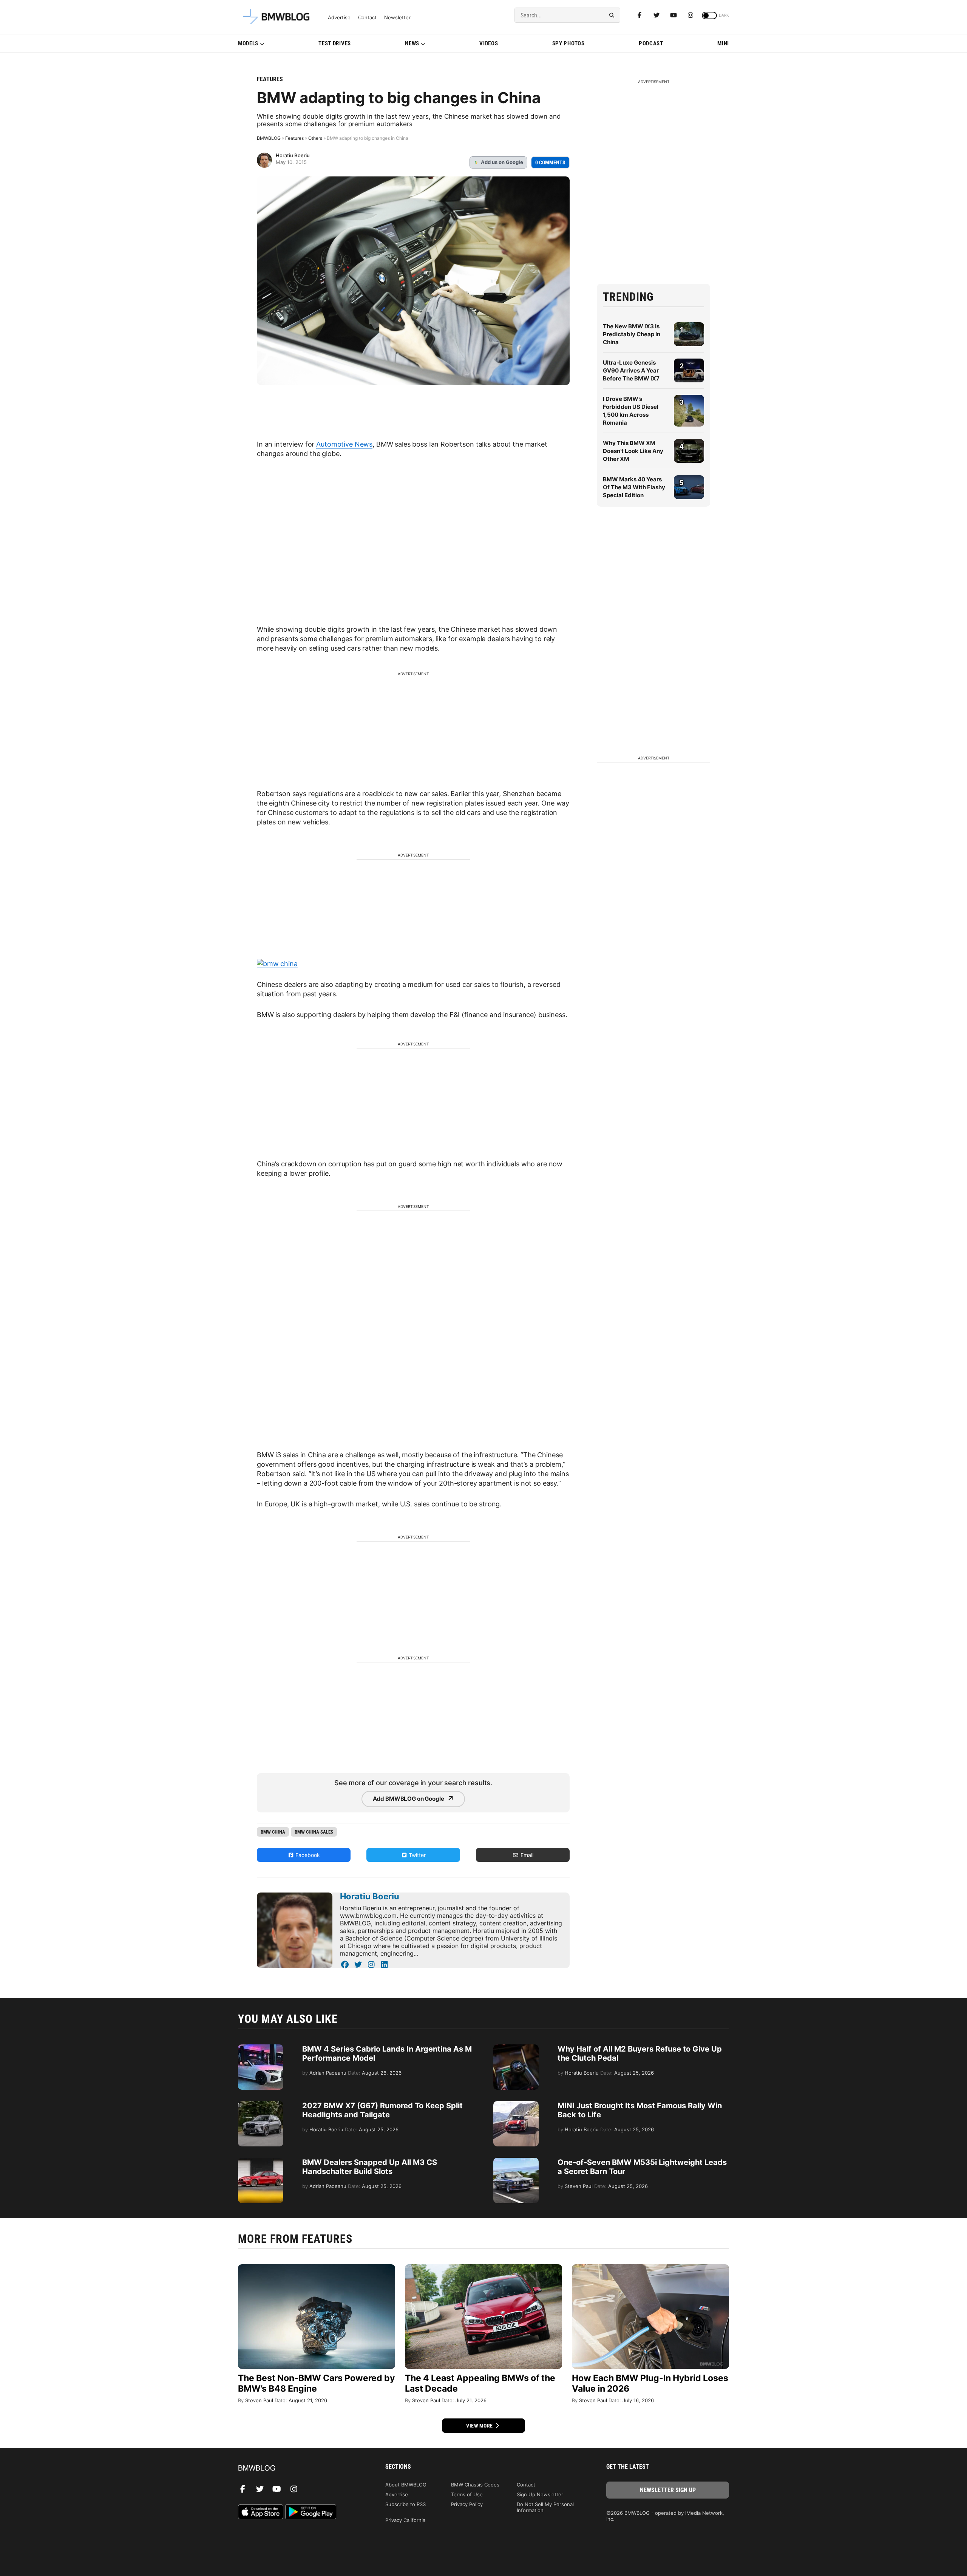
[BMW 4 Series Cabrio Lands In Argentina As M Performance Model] (261, 2048)
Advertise (339, 18)
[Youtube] (674, 15)
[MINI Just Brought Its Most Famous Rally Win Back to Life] (516, 2105)
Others (315, 138)
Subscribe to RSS (405, 2504)
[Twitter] (657, 15)
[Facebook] (640, 15)
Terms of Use (467, 2494)
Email (526, 1855)
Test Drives (335, 43)
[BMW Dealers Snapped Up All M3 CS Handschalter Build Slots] (261, 2162)
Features (270, 79)
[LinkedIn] (384, 1965)
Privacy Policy (467, 2504)
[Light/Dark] (709, 15)
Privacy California (405, 2520)
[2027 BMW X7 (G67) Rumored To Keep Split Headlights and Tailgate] (261, 2105)
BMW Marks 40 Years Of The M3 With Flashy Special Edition (634, 487)
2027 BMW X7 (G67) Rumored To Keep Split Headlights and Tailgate (382, 2110)
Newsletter (397, 18)
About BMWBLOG (406, 2485)
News (412, 43)
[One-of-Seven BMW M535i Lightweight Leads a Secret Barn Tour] (516, 2162)
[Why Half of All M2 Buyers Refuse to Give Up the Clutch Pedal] (516, 2048)
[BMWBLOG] (299, 2469)
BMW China (273, 1832)
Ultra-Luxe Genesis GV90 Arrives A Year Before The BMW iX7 (631, 370)
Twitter (416, 1855)
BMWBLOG (269, 138)
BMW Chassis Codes (475, 2485)
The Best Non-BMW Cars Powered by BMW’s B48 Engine (316, 2383)
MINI (723, 43)
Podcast (651, 43)
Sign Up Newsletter (540, 2494)
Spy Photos (568, 43)
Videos (489, 43)
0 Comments (550, 162)
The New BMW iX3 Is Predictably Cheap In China (632, 334)
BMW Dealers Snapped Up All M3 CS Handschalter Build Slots (370, 2167)
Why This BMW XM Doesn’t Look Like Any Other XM (633, 451)
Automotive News (344, 444)
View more (480, 2426)
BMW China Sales (314, 1832)
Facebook (307, 1855)
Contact (367, 18)
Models (248, 43)
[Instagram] (690, 15)
